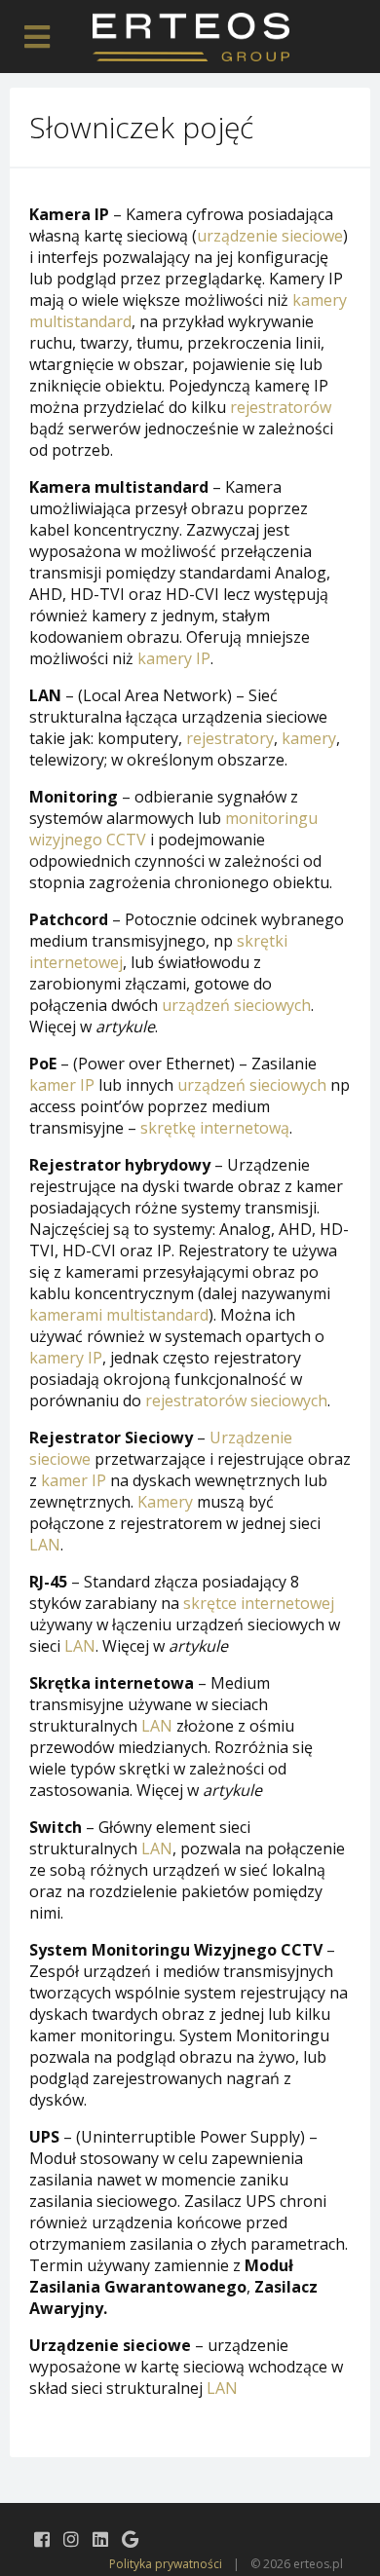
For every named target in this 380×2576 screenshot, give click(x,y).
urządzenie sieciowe (270, 236)
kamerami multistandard (119, 1315)
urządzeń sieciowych (236, 1005)
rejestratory (230, 738)
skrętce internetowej (259, 1603)
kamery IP (174, 658)
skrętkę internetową (215, 1128)
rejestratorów (281, 407)
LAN (45, 1545)
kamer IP (62, 1085)
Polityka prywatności (166, 2564)
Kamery (165, 1502)
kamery (309, 738)
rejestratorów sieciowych (236, 1400)
